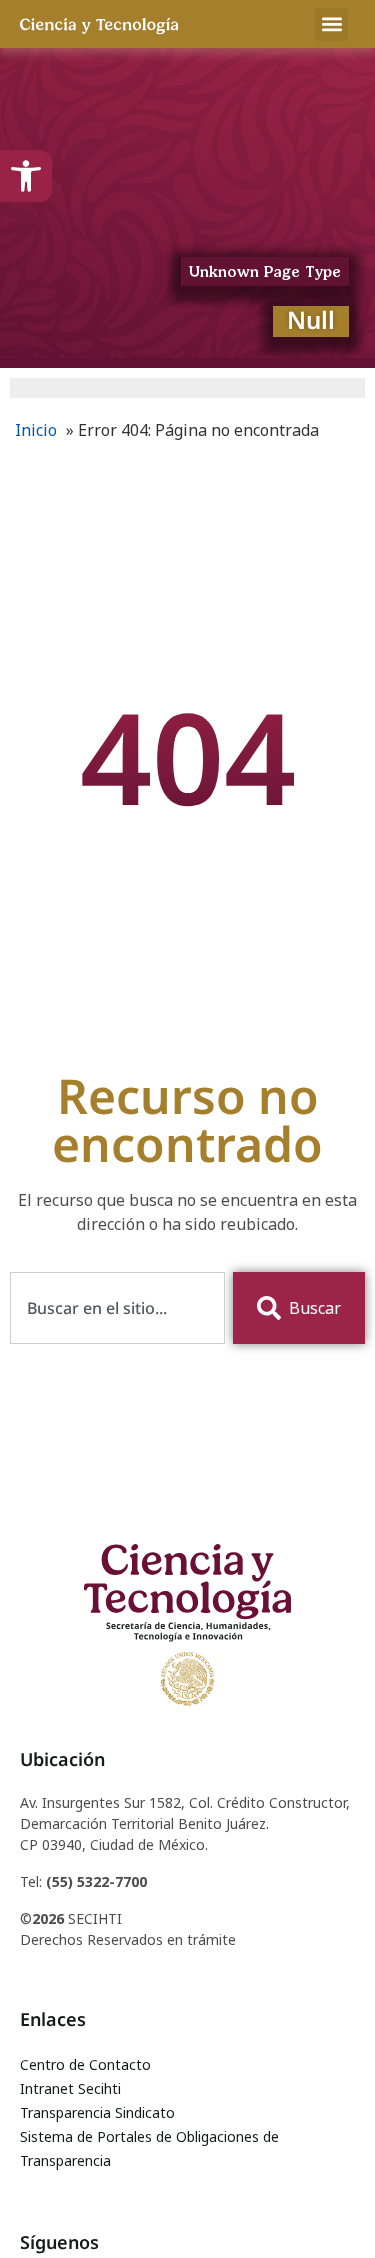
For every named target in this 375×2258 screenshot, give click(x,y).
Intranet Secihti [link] (70, 2088)
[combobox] (117, 1308)
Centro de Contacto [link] (85, 2064)
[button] (331, 24)
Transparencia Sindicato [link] (97, 2112)
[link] (26, 176)
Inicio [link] (36, 430)
